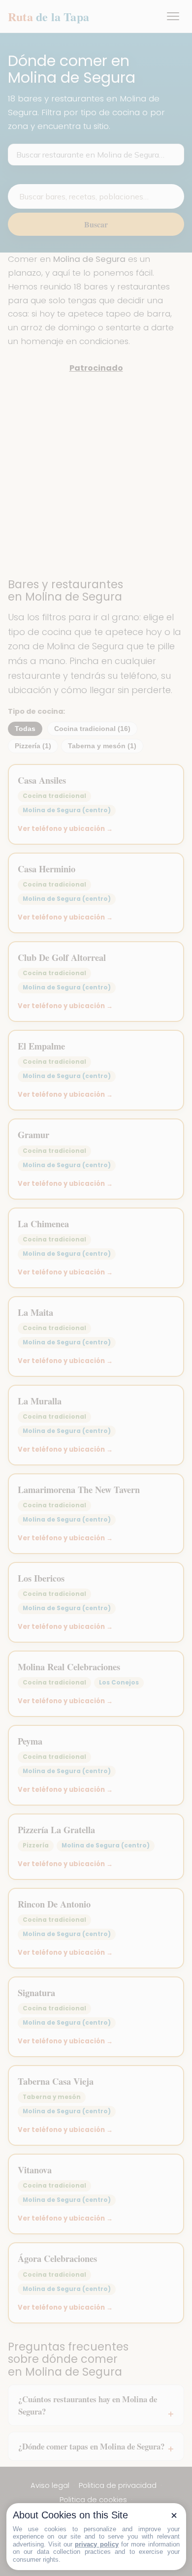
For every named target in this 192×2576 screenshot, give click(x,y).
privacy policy (96, 2544)
